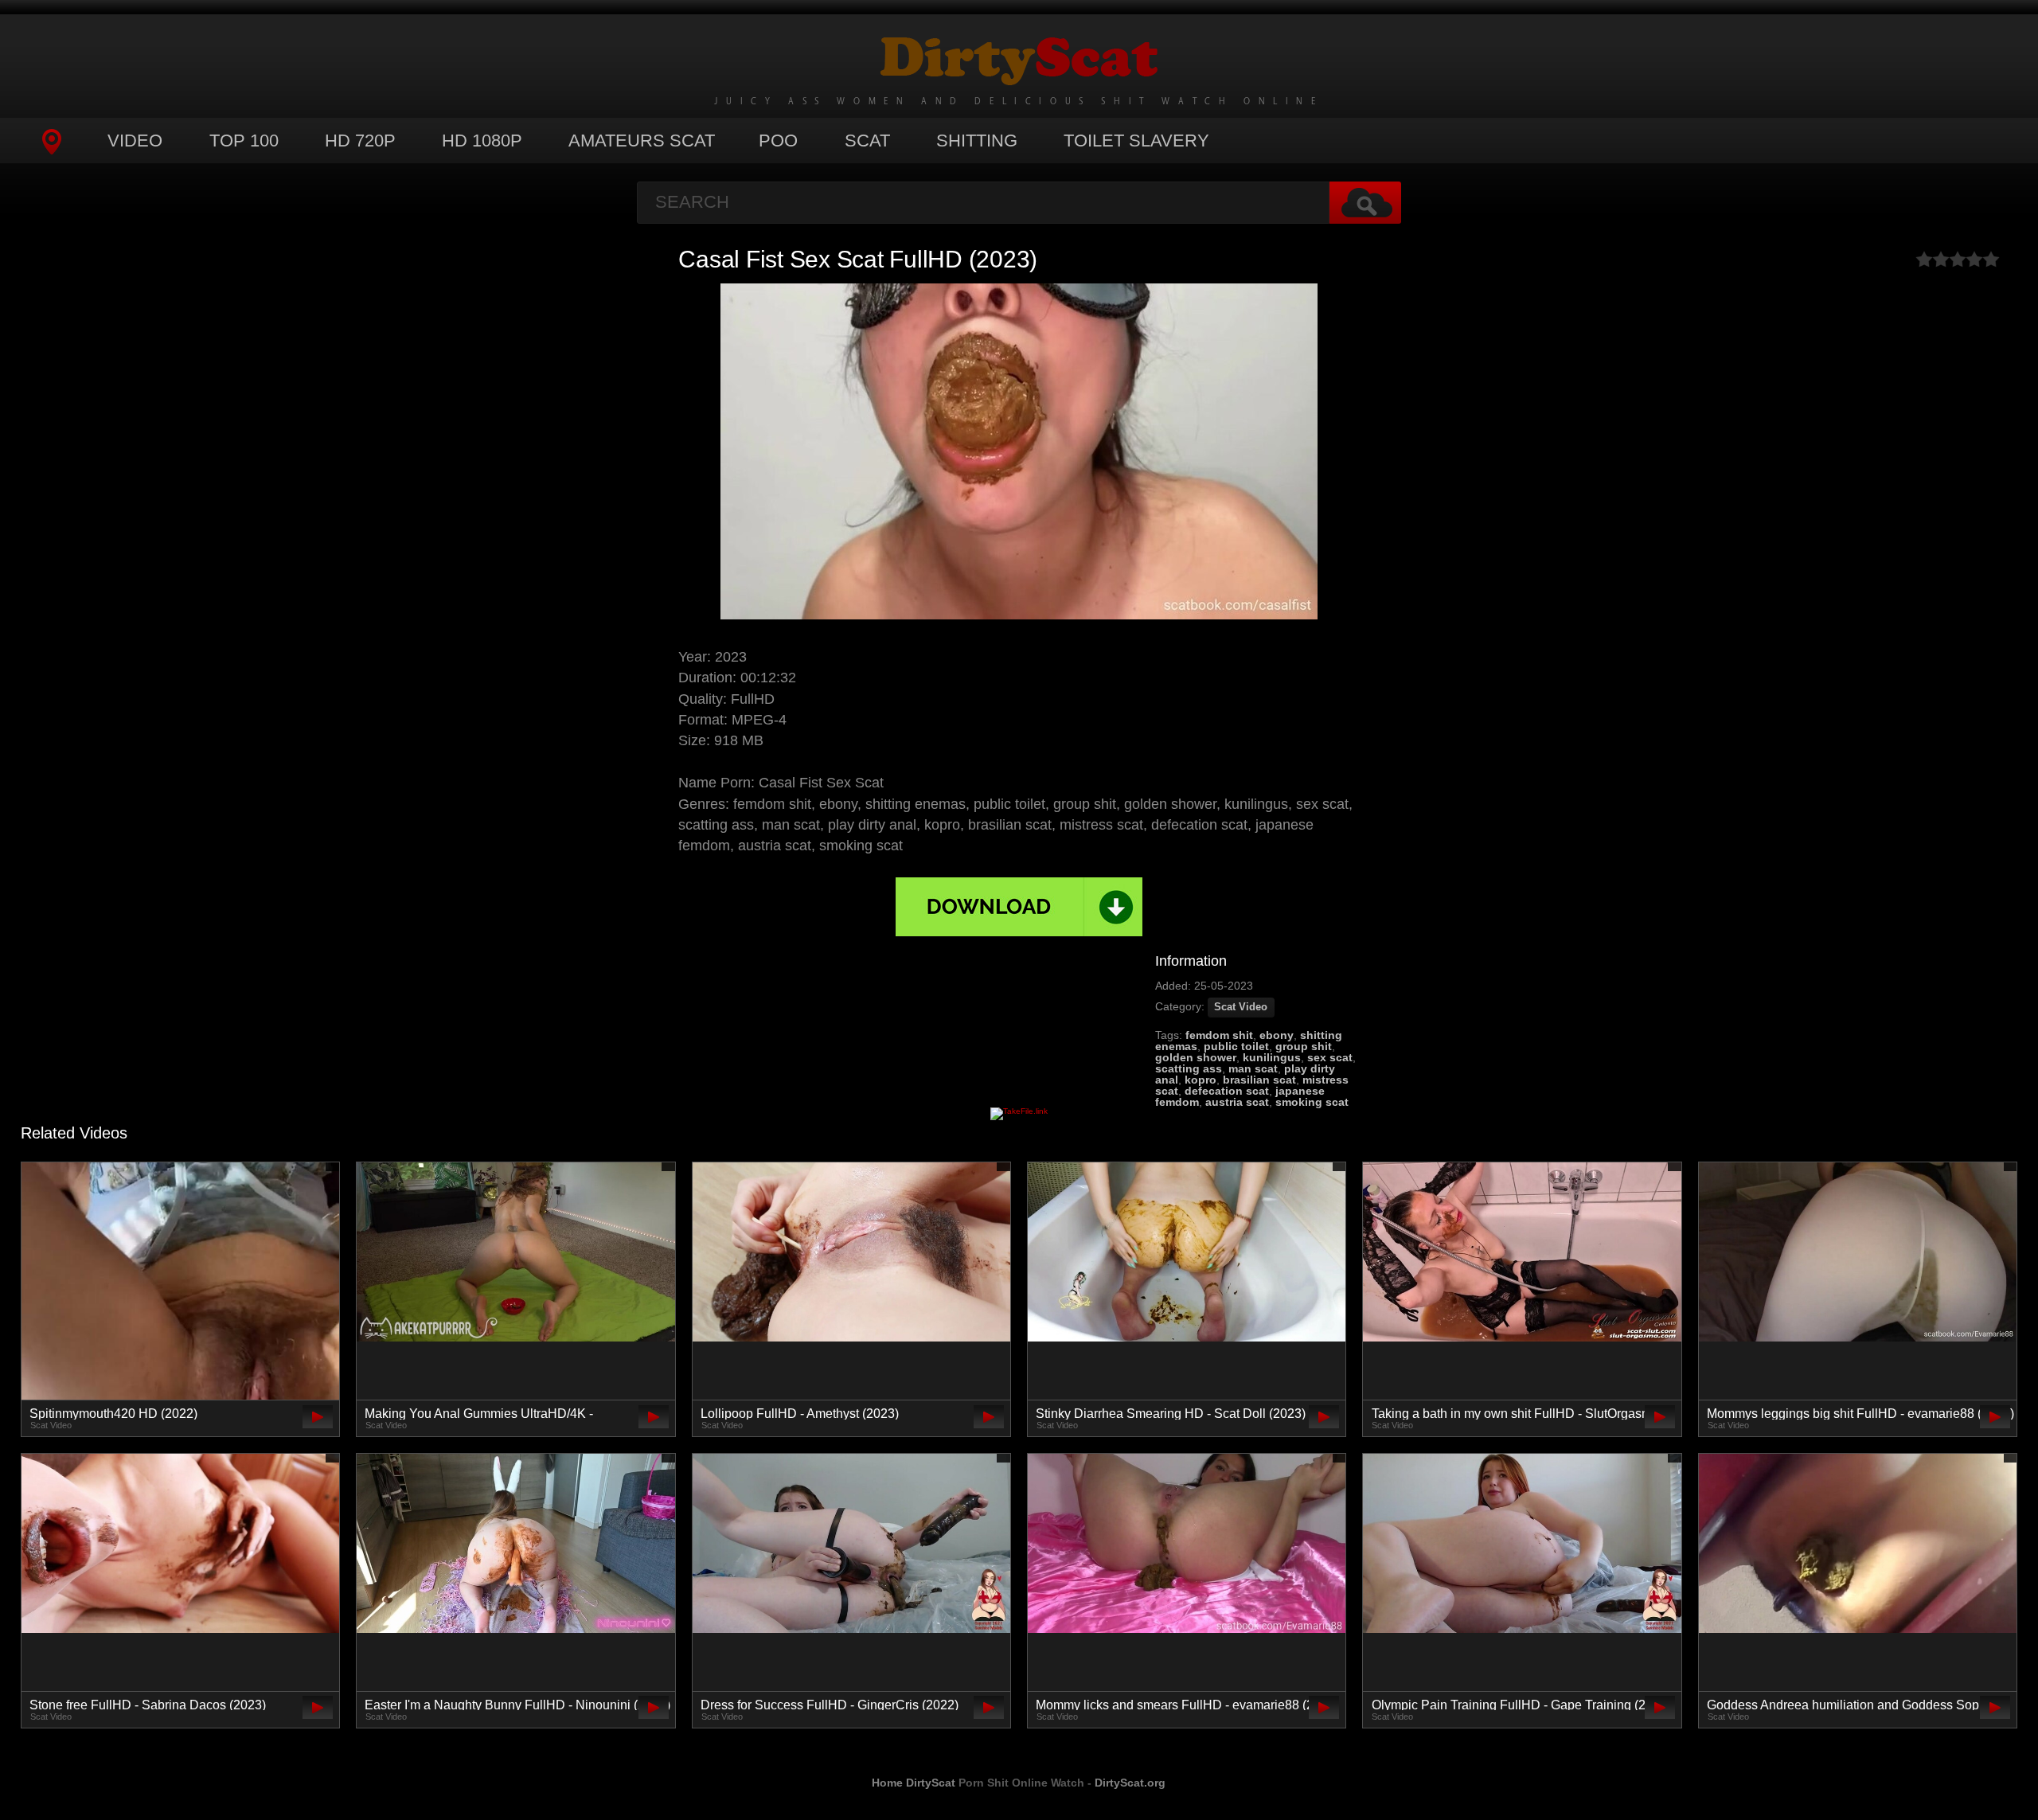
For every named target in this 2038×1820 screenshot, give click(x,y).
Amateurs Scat (642, 141)
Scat (867, 141)
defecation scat (1227, 1091)
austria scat (1237, 1102)
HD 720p (360, 141)
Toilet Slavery (1136, 141)
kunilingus (1272, 1057)
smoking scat (1312, 1102)
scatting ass (1189, 1068)
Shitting (977, 141)
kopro (1201, 1080)
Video (135, 141)
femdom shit (1219, 1035)
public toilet (1236, 1046)
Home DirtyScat (914, 1783)
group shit (1304, 1046)
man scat (1253, 1068)
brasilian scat (1259, 1080)
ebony (1277, 1035)
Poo (778, 141)
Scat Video (1241, 1007)
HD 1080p (482, 141)
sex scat (1330, 1057)
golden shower (1196, 1057)
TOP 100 (244, 141)
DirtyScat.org (1130, 1783)
